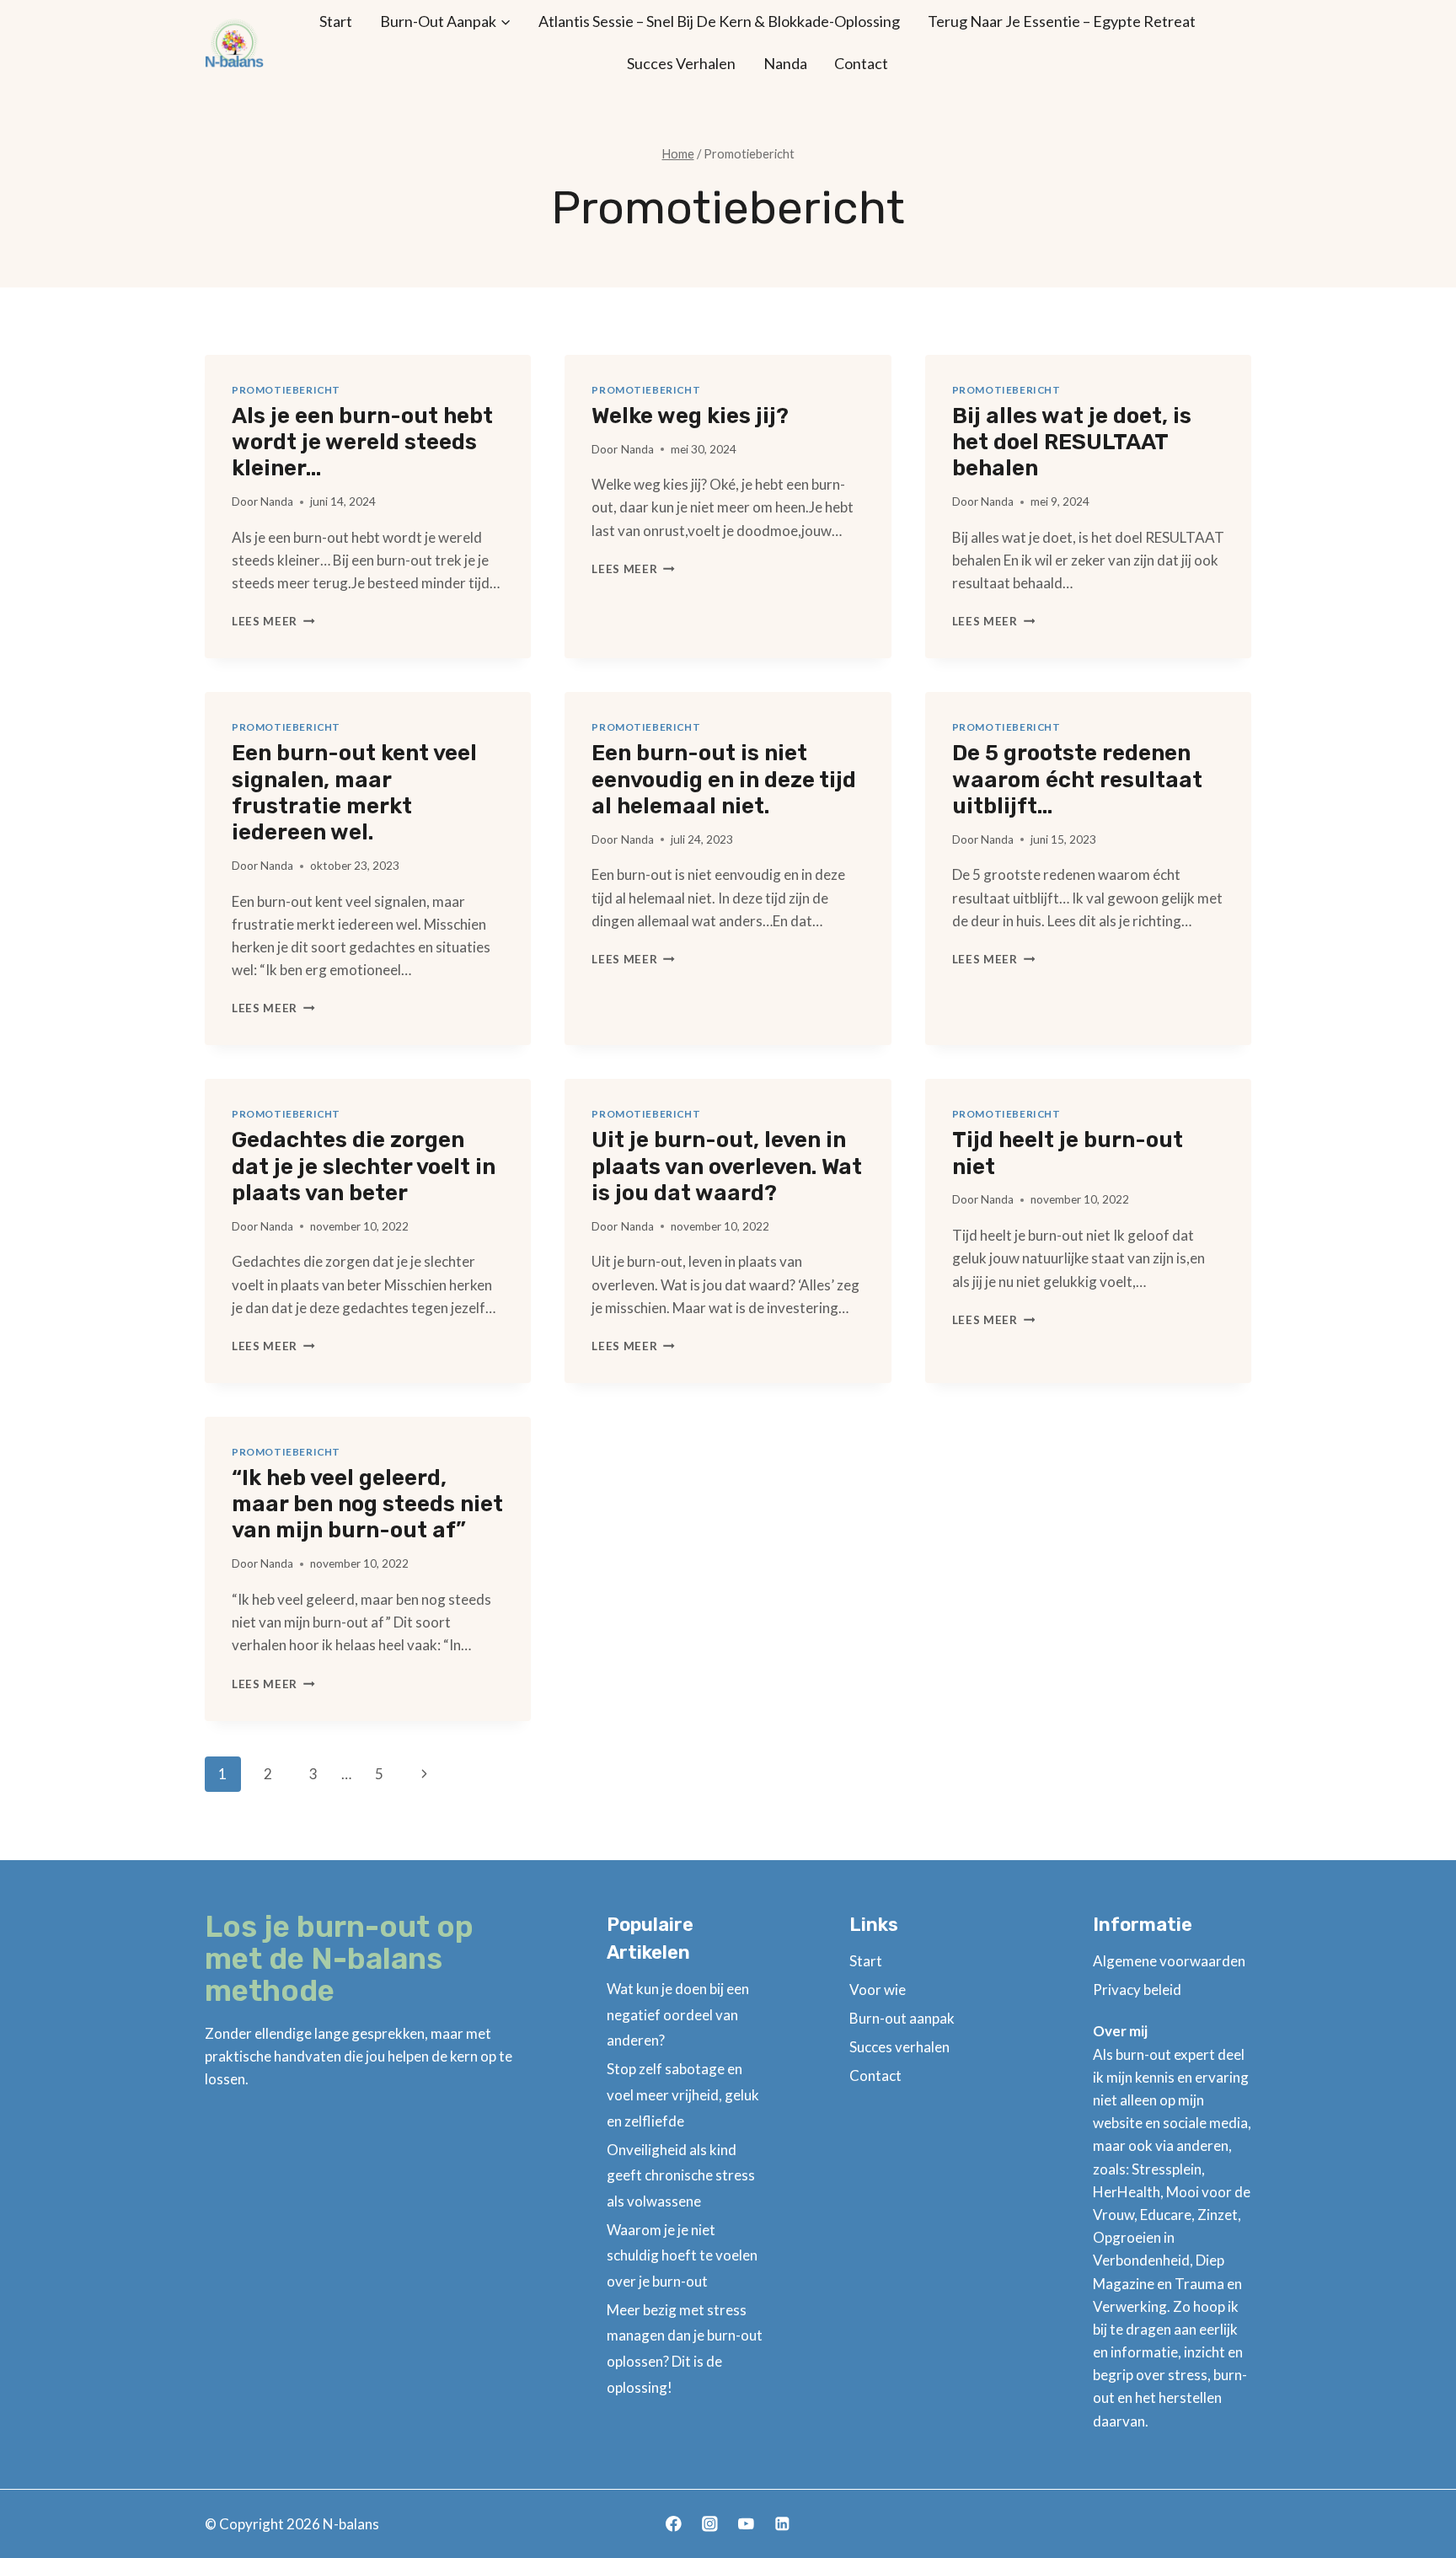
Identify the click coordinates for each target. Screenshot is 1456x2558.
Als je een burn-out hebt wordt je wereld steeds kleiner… (362, 442)
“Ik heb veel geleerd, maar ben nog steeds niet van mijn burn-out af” (367, 1504)
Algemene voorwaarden (1169, 1961)
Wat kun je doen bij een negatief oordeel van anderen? (678, 2014)
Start (336, 21)
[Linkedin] (782, 2524)
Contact (861, 63)
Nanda (785, 63)
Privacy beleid (1137, 1990)
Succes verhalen (681, 63)
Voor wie (878, 1990)
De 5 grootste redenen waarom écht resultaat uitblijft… (1077, 779)
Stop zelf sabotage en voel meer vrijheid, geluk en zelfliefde (683, 2094)
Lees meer (273, 621)
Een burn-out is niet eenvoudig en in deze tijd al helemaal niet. (724, 779)
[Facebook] (674, 2524)
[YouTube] (746, 2524)
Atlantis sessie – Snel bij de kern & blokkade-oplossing (719, 21)
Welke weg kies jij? (690, 416)
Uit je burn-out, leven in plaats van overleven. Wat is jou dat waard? (727, 1166)
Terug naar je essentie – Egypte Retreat (1062, 21)
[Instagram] (710, 2524)
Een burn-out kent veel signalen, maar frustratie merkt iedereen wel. (354, 793)
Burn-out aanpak (902, 2018)
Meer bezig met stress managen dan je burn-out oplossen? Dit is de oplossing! (685, 2349)
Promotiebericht (286, 390)
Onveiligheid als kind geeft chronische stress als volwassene (681, 2175)
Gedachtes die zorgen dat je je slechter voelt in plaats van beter (364, 1166)
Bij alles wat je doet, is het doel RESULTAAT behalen (1072, 442)
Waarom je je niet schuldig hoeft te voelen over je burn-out (682, 2255)
